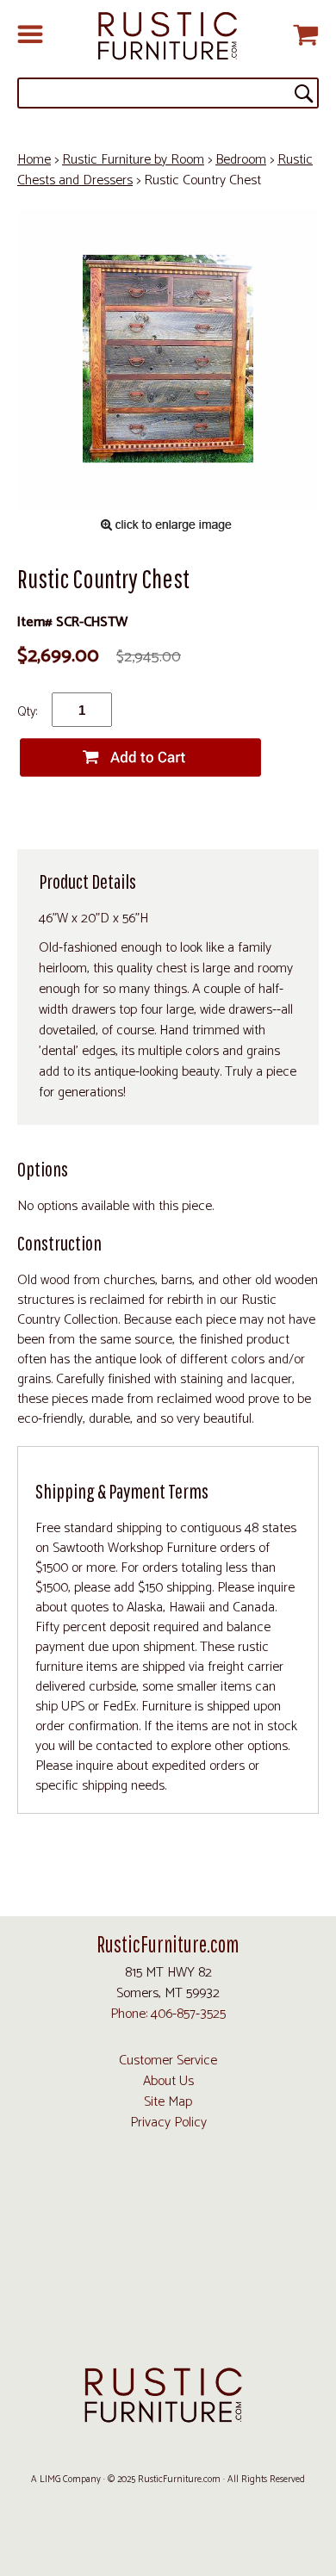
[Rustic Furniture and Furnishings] (168, 37)
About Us (168, 2081)
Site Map (168, 2102)
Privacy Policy (168, 2123)
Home (34, 160)
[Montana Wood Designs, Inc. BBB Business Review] (168, 2328)
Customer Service (168, 2061)
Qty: (27, 712)
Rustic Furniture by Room (133, 160)
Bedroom (241, 160)
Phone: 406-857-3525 (168, 2014)
